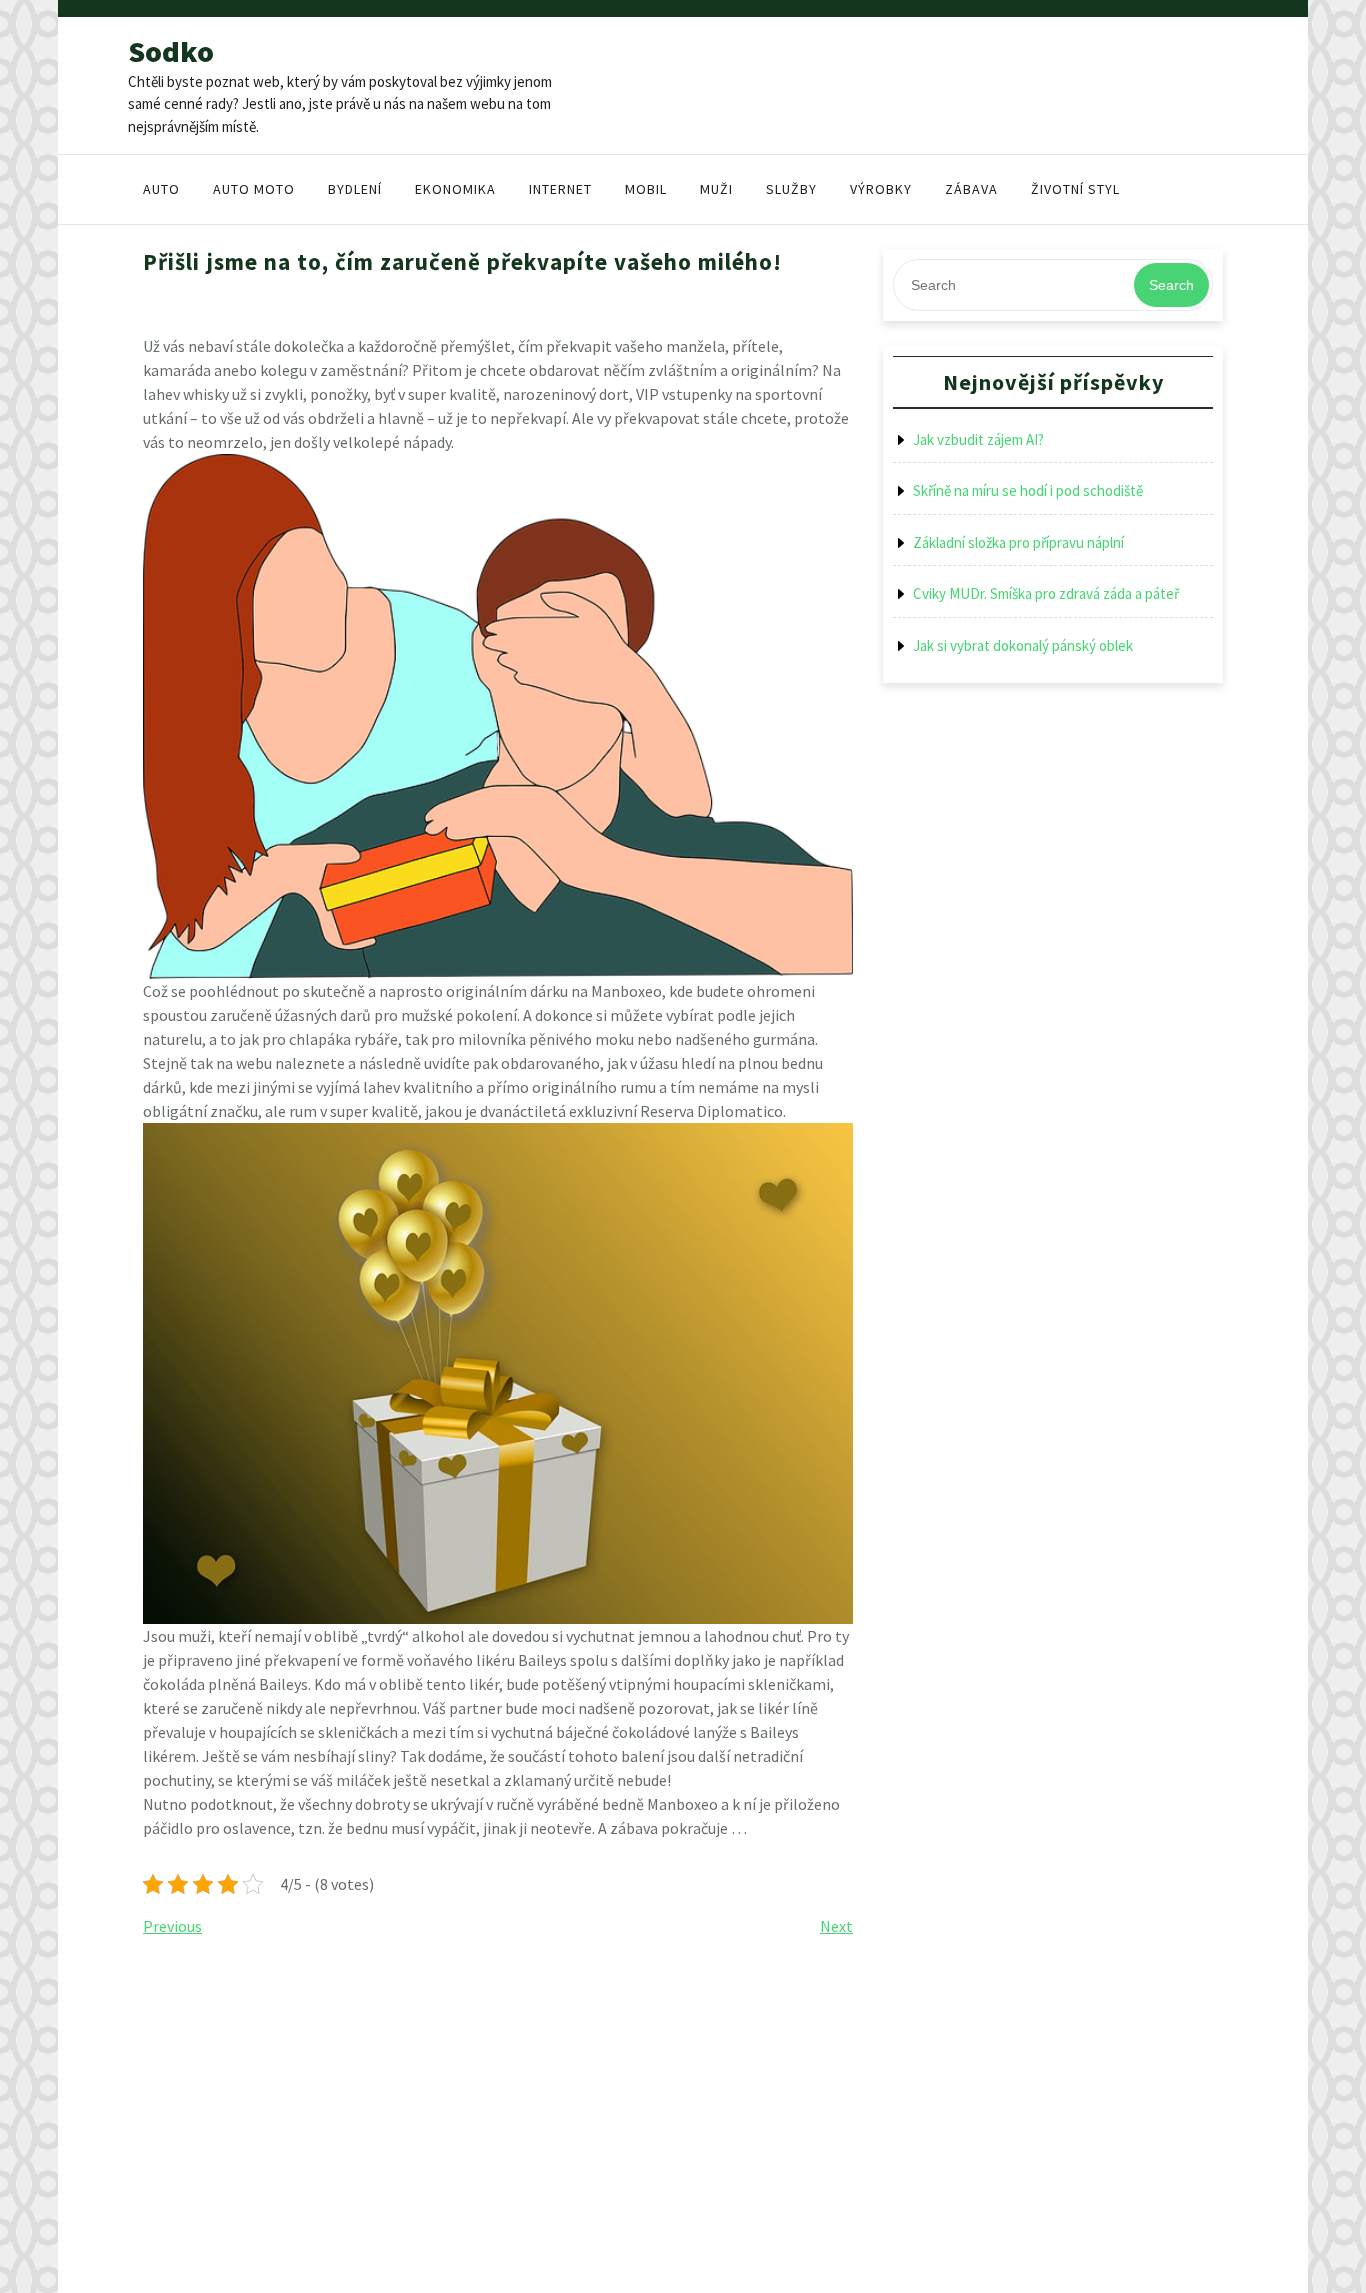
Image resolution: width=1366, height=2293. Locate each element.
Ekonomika (455, 189)
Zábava (971, 189)
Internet (560, 189)
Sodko (171, 51)
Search (1171, 285)
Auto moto (254, 189)
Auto (161, 189)
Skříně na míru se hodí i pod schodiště (1028, 490)
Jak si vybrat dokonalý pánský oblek (1023, 645)
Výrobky (881, 189)
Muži (716, 189)
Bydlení (355, 189)
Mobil (646, 189)
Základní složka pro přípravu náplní (1018, 542)
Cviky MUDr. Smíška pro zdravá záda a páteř (1046, 593)
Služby (791, 189)
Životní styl (1075, 189)
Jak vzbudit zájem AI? (978, 439)
